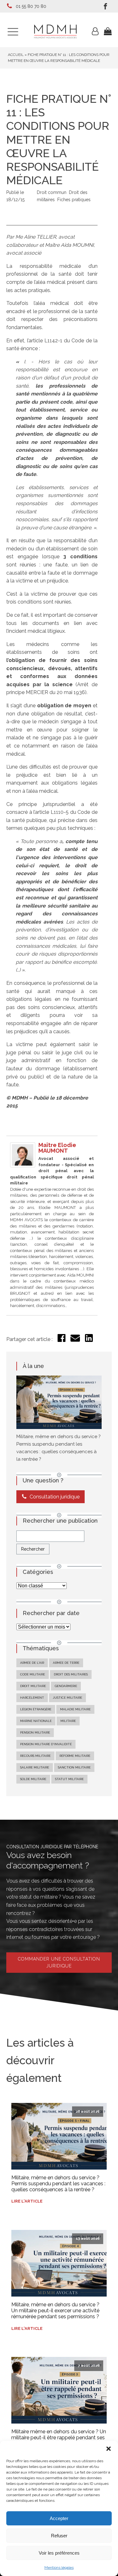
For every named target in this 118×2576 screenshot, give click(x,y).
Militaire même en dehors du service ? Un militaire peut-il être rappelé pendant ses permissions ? (59, 2438)
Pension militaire (35, 1732)
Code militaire (33, 1674)
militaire (68, 1721)
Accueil (16, 55)
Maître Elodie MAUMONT (57, 1148)
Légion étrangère (36, 1709)
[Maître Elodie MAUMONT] (23, 1166)
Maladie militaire (75, 1709)
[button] (109, 2449)
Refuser (59, 2536)
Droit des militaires (71, 1674)
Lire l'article (27, 2201)
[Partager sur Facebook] (62, 1340)
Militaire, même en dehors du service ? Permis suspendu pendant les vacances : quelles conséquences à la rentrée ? (58, 2184)
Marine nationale (36, 1721)
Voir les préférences (59, 2553)
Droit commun (52, 192)
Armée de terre (66, 1663)
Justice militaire (67, 1698)
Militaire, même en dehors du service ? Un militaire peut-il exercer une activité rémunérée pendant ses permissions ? (55, 2311)
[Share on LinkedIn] (89, 1340)
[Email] (75, 1341)
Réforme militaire (75, 1756)
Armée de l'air (32, 1663)
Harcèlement (32, 1698)
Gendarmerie (66, 1686)
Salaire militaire (35, 1767)
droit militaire (33, 1686)
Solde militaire (33, 1779)
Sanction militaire (74, 1767)
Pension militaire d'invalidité (46, 1744)
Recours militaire (35, 1756)
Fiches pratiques (74, 200)
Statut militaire (69, 1779)
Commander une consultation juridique (59, 1962)
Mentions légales (59, 2568)
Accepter (59, 2518)
